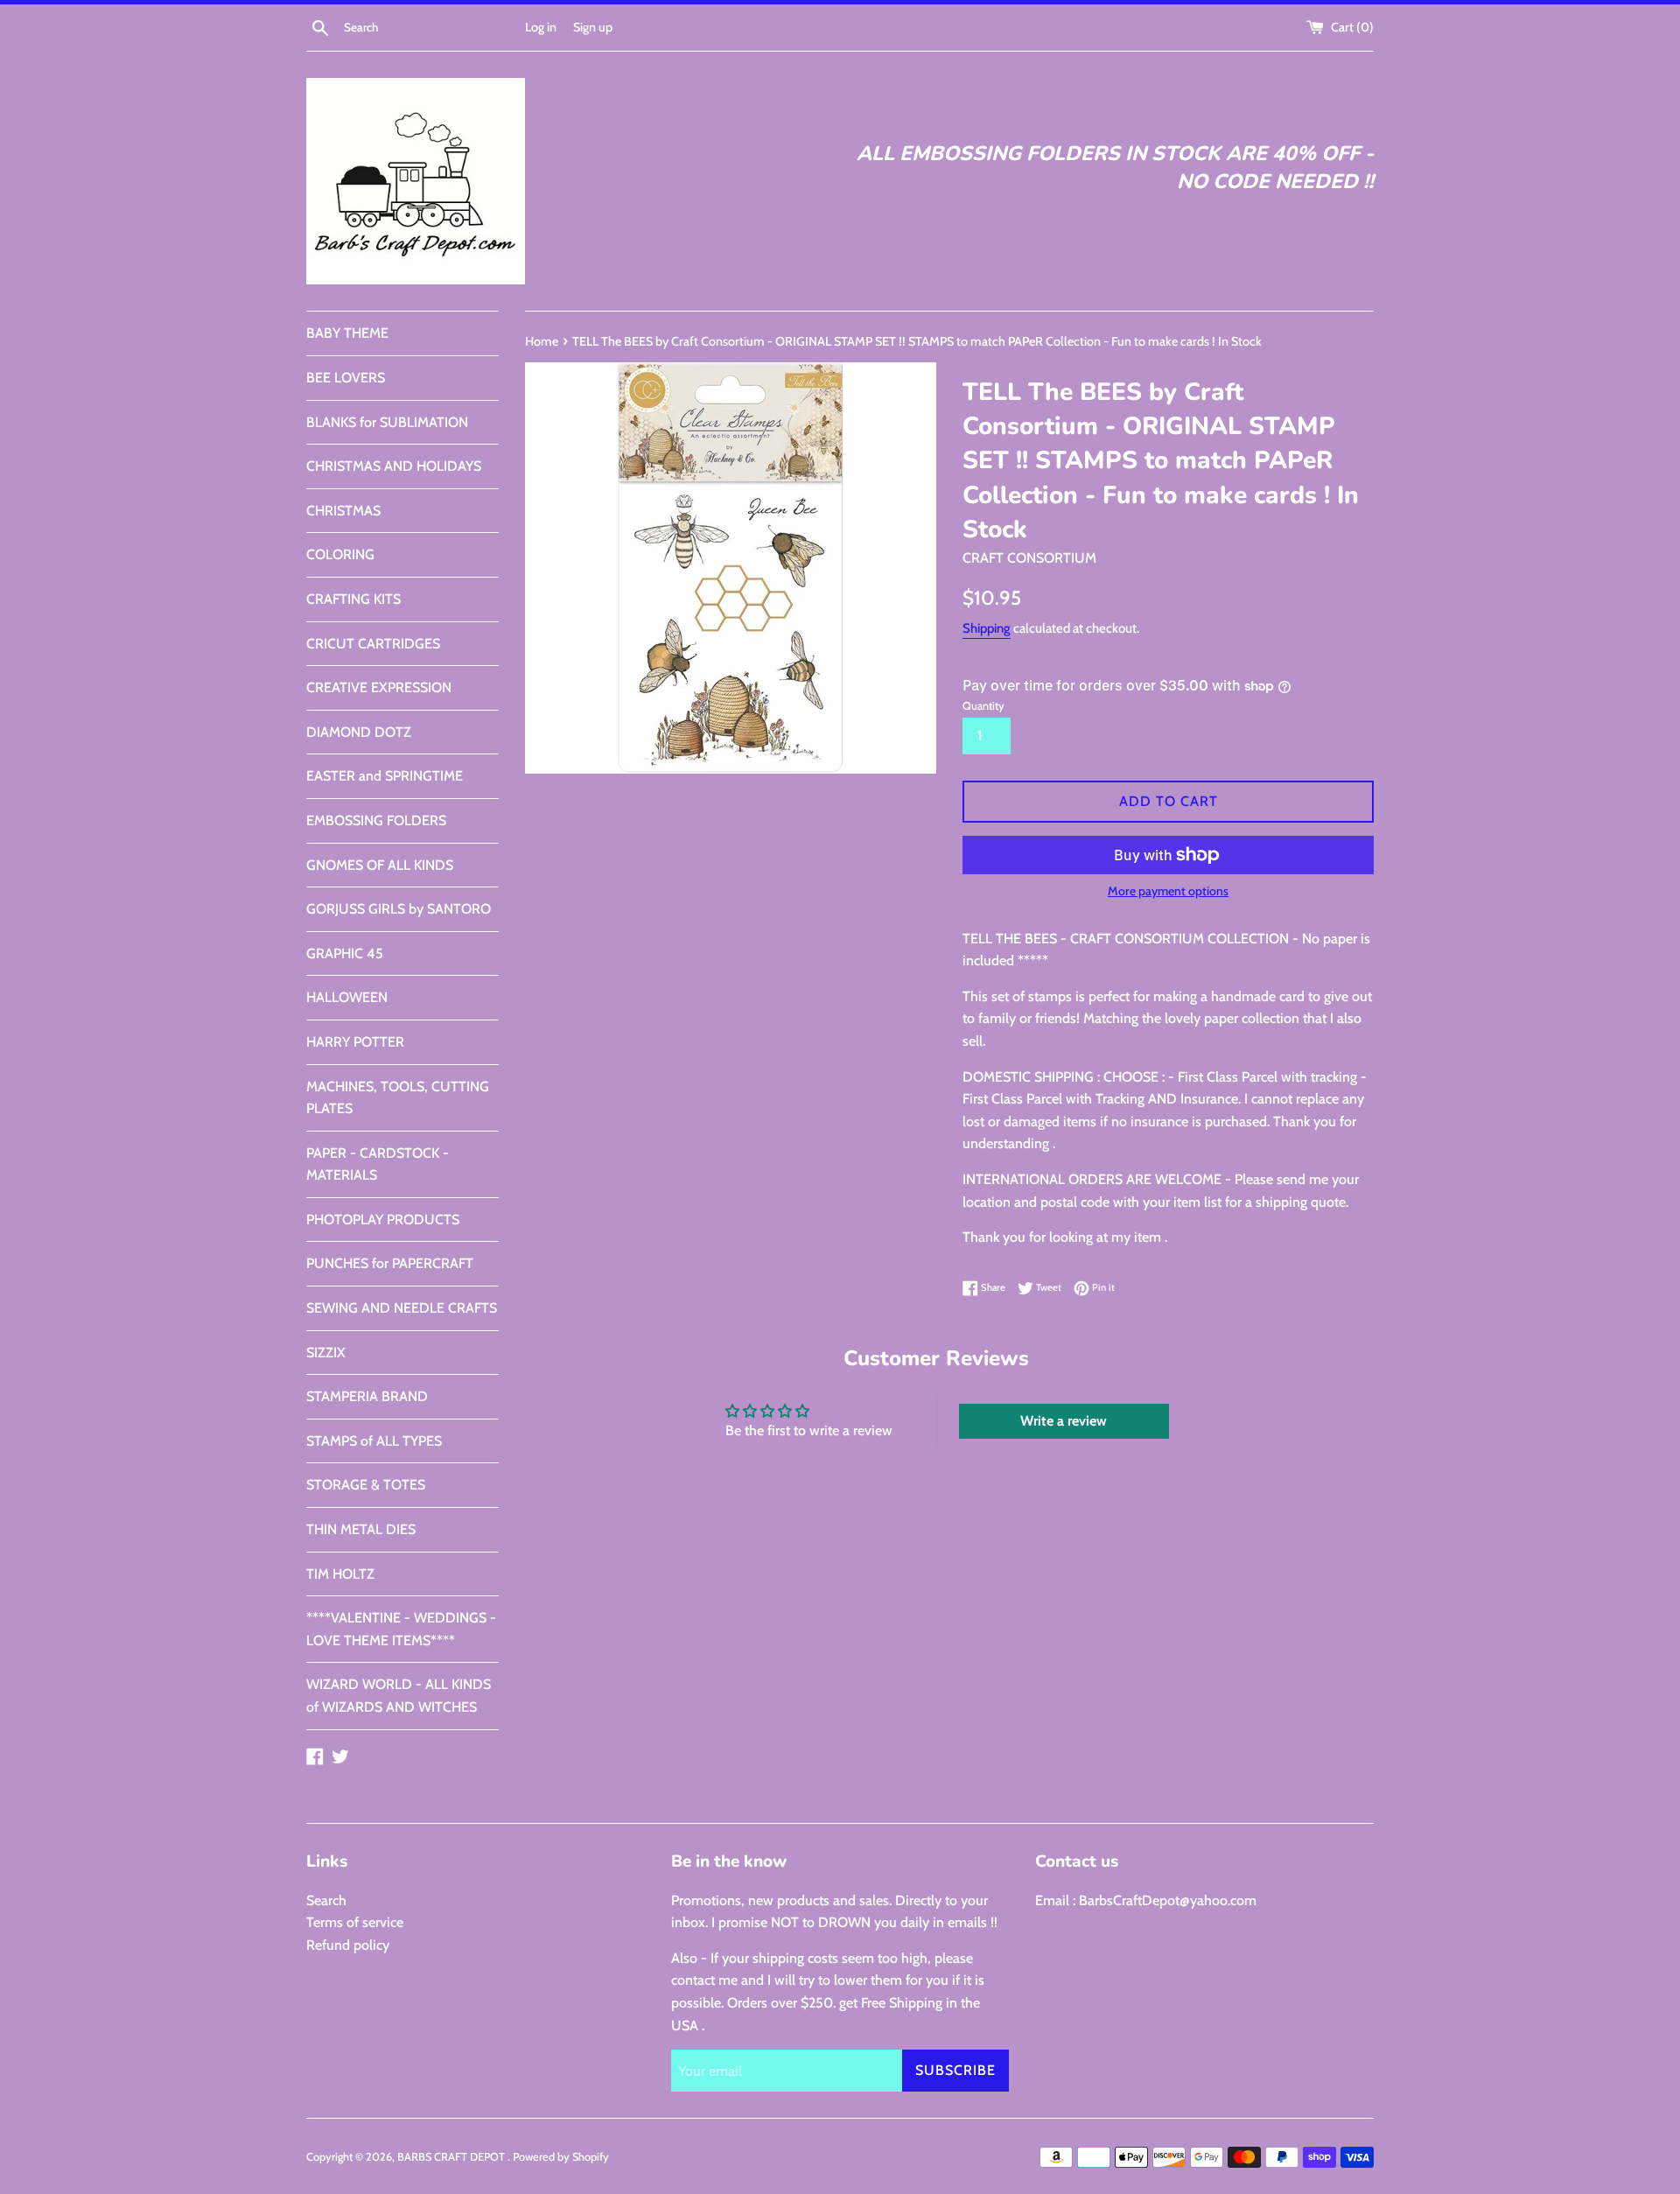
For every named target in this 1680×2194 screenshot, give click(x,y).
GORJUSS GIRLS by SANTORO (399, 909)
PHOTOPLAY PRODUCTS (383, 1220)
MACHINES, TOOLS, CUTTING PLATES (398, 1098)
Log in (541, 27)
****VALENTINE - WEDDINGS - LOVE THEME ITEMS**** (401, 1629)
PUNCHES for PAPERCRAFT (390, 1263)
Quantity (983, 706)
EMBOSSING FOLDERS (376, 820)
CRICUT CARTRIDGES (373, 644)
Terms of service (355, 1922)
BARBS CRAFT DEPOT (452, 2157)
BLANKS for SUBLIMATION (387, 422)
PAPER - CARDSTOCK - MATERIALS (378, 1164)
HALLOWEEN (347, 997)
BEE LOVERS (346, 378)
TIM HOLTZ (340, 1574)
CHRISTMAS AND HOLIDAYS (394, 466)
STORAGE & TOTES (366, 1485)
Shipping (987, 628)
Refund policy (348, 1945)
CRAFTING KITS (353, 599)
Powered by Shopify (561, 2157)
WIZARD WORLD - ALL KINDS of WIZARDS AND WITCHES (399, 1696)
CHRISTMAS (343, 511)
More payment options (1168, 891)
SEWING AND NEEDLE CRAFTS (402, 1308)
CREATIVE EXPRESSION (379, 687)
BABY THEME (347, 333)
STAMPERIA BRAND (367, 1396)
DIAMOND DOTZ (359, 732)
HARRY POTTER (355, 1042)
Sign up (593, 27)
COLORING (340, 554)
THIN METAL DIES (361, 1529)
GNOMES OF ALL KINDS (380, 865)
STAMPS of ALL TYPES (374, 1441)
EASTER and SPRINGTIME (385, 776)
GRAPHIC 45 (345, 953)
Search (326, 1900)
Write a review (1064, 1421)
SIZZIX (326, 1353)
